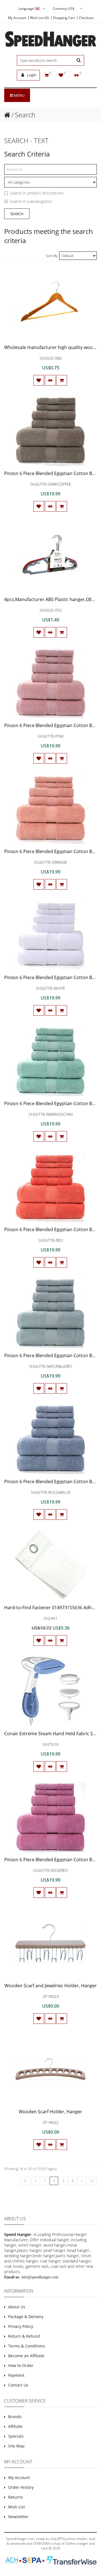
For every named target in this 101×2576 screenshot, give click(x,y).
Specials (16, 2436)
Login (31, 75)
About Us (17, 2307)
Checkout (86, 18)
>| (92, 2181)
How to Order (21, 2365)
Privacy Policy (21, 2326)
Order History (21, 2487)
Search (25, 115)
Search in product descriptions (37, 193)
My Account (17, 18)
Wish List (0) (39, 18)
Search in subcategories (31, 201)
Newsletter (18, 2517)
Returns (16, 2497)
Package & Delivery (26, 2317)
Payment (16, 2375)
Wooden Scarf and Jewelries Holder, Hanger (51, 1986)
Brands (15, 2417)
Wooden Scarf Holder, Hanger (50, 2112)
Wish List (17, 2507)
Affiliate (15, 2426)
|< (25, 2181)
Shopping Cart (64, 18)
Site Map (16, 2446)
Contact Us (18, 2385)
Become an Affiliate (26, 2356)
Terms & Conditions (27, 2346)
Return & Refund (24, 2336)
